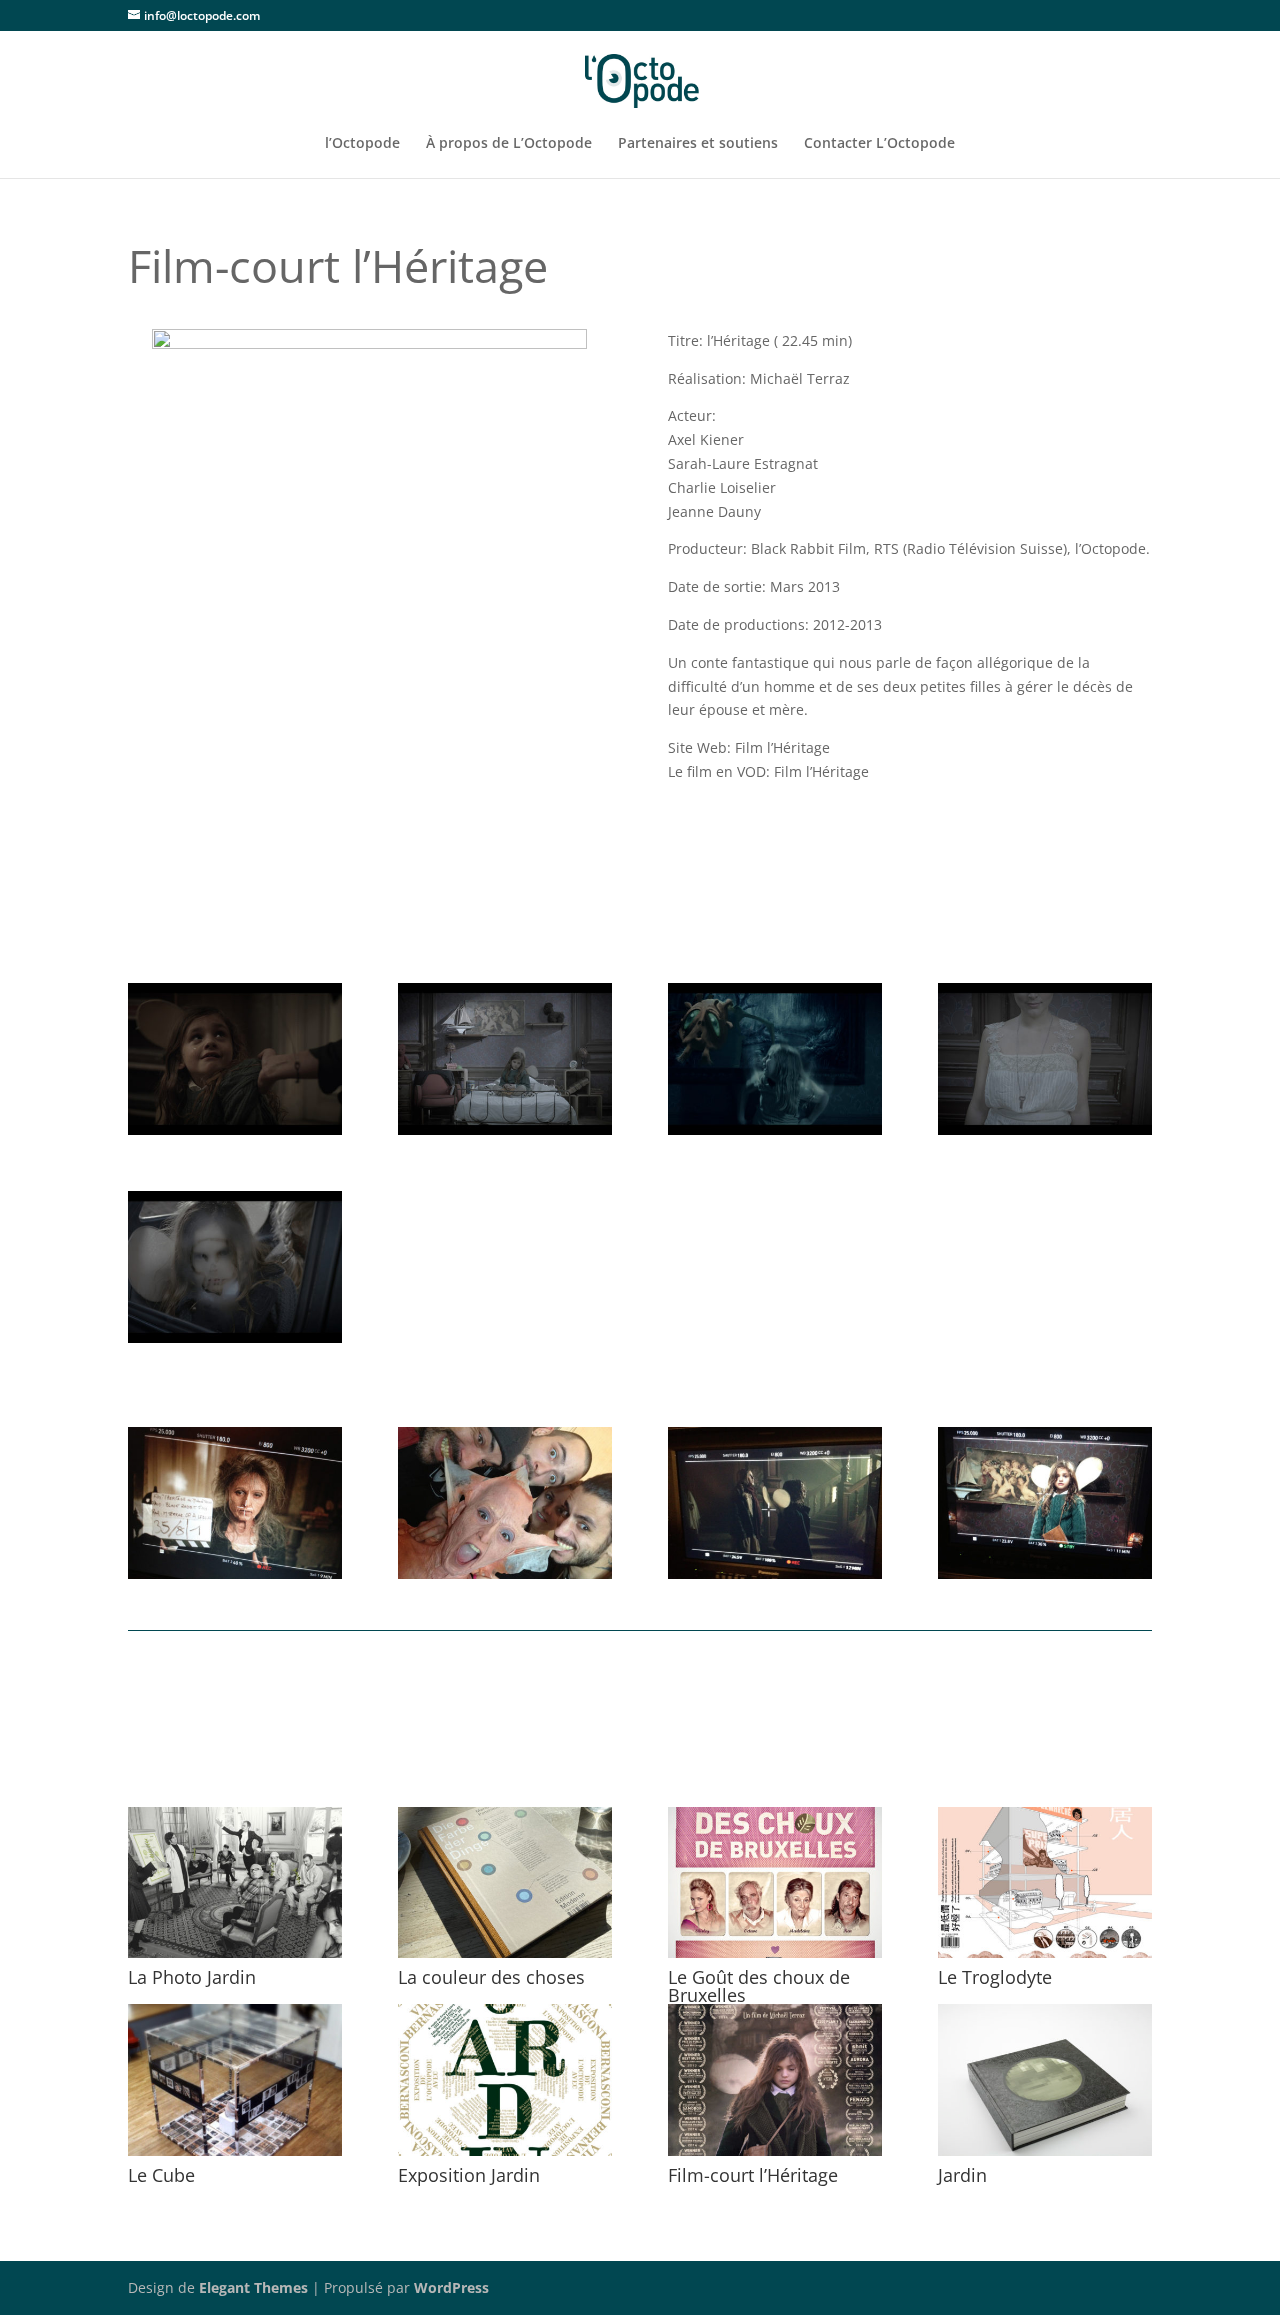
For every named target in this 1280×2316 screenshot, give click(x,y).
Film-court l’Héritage (753, 2175)
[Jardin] (1045, 2080)
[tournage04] (1045, 1578)
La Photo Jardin (192, 1977)
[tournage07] (505, 1578)
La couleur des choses (491, 1977)
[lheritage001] (235, 1342)
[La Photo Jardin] (235, 1883)
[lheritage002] (1045, 1134)
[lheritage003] (775, 1134)
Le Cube (161, 2175)
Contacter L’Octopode (879, 144)
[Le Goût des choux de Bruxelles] (775, 1883)
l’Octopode (362, 144)
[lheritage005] (235, 1134)
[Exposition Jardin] (505, 2080)
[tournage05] (775, 1578)
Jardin (962, 2175)
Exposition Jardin (469, 2175)
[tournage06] (235, 1578)
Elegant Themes (253, 2287)
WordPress (451, 2287)
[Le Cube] (235, 2080)
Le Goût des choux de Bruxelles (759, 1986)
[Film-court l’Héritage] (775, 2080)
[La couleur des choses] (505, 1883)
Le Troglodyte (995, 1977)
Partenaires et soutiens (698, 144)
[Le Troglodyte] (1045, 1883)
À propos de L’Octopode (509, 144)
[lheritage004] (505, 1134)
